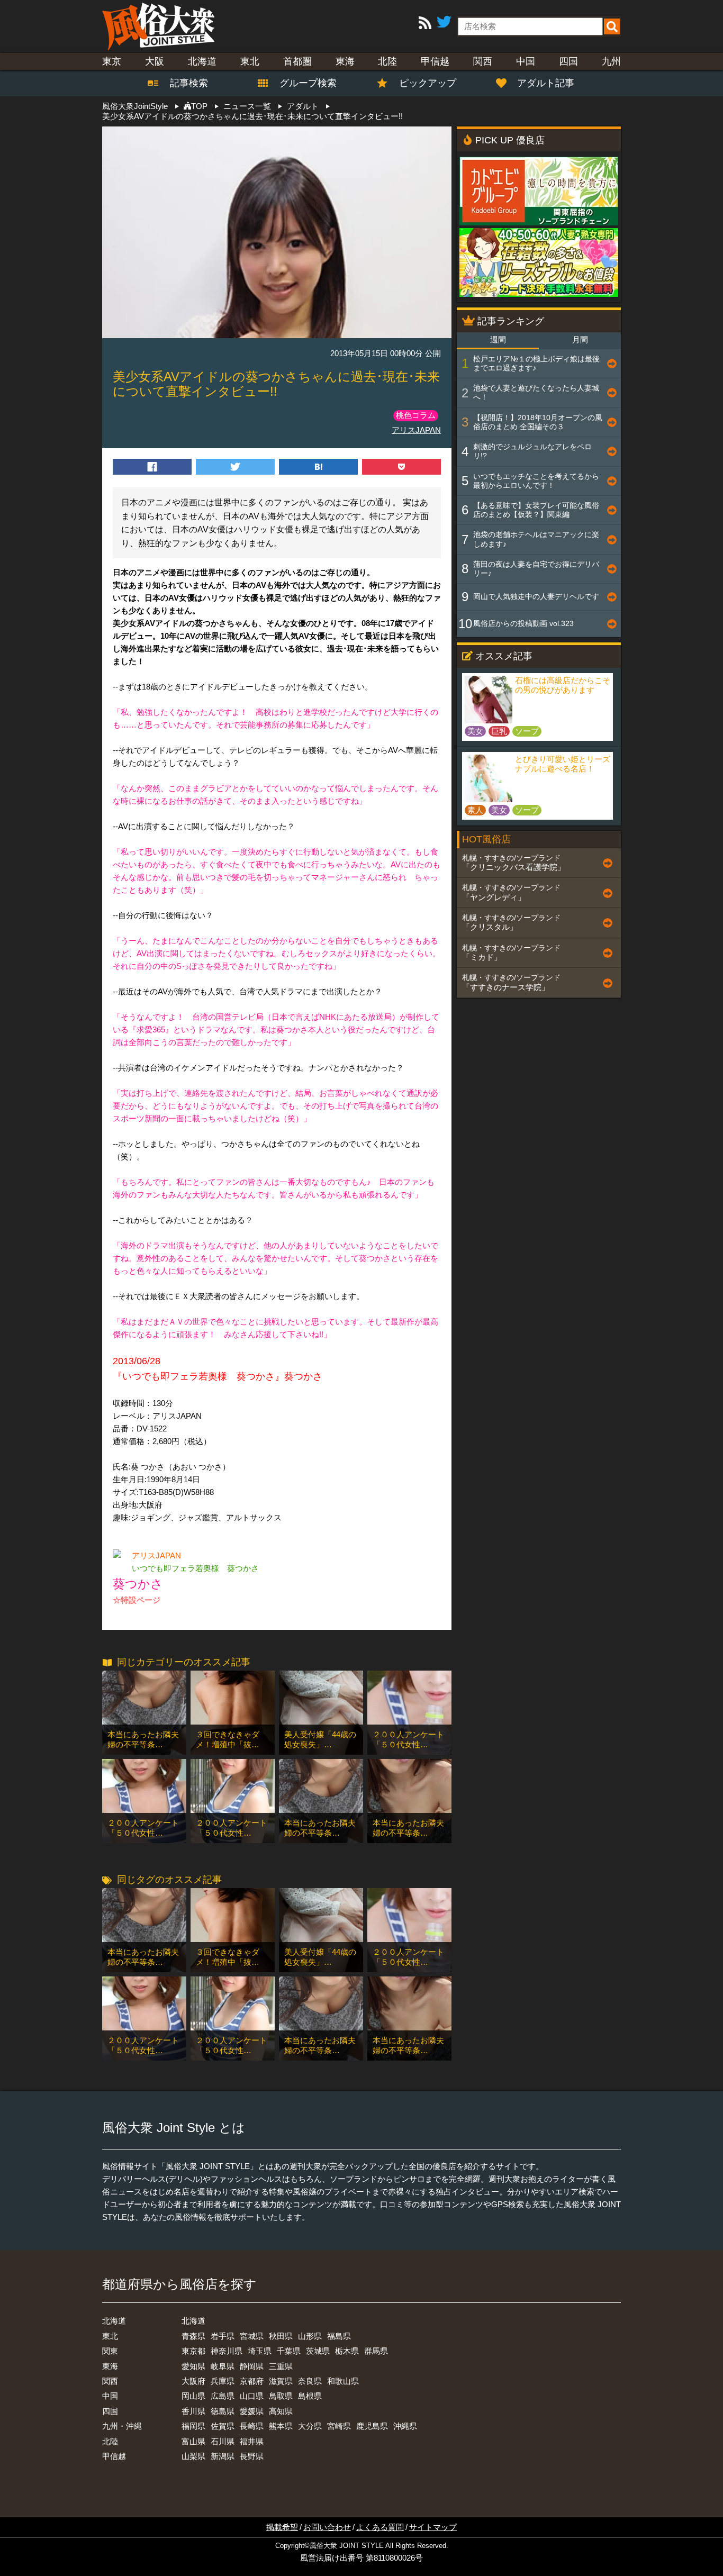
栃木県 (347, 2351)
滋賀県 (281, 2381)
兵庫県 (223, 2381)
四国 (568, 61)
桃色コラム (416, 415)
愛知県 (193, 2366)
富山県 (193, 2441)
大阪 (155, 61)
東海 (345, 61)
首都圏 (297, 61)
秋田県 (281, 2336)
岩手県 (223, 2336)
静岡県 (252, 2366)
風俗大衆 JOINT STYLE (347, 2546)
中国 (526, 61)
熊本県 (281, 2426)
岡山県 (193, 2396)
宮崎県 (339, 2426)
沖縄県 (405, 2426)
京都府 (252, 2381)
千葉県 (289, 2351)
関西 (483, 61)
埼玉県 (260, 2351)
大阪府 (193, 2381)
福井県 (252, 2441)
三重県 (281, 2366)
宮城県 (252, 2336)
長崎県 (252, 2426)
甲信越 (435, 61)
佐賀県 (223, 2426)
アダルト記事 (546, 83)
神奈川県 (227, 2351)
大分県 (310, 2426)
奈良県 (310, 2381)
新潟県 (223, 2456)
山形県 (310, 2336)
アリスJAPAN (416, 430)
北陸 (387, 61)
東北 (250, 61)
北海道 (202, 61)
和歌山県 (343, 2381)
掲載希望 (282, 2527)
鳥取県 (281, 2396)
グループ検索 (302, 83)
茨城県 (318, 2351)
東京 (112, 61)
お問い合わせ (327, 2527)
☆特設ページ (137, 1600)
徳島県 (223, 2411)
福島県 (339, 2336)
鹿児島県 (372, 2426)
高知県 (281, 2411)
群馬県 (376, 2351)
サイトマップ (433, 2527)
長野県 (252, 2456)
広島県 (223, 2396)
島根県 (310, 2396)
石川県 (223, 2441)
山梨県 (193, 2456)
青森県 (193, 2336)
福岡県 (193, 2426)
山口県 (252, 2396)
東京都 (193, 2351)
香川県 (193, 2411)
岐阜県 (223, 2366)
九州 (611, 61)
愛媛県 (252, 2411)
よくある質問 (380, 2527)
